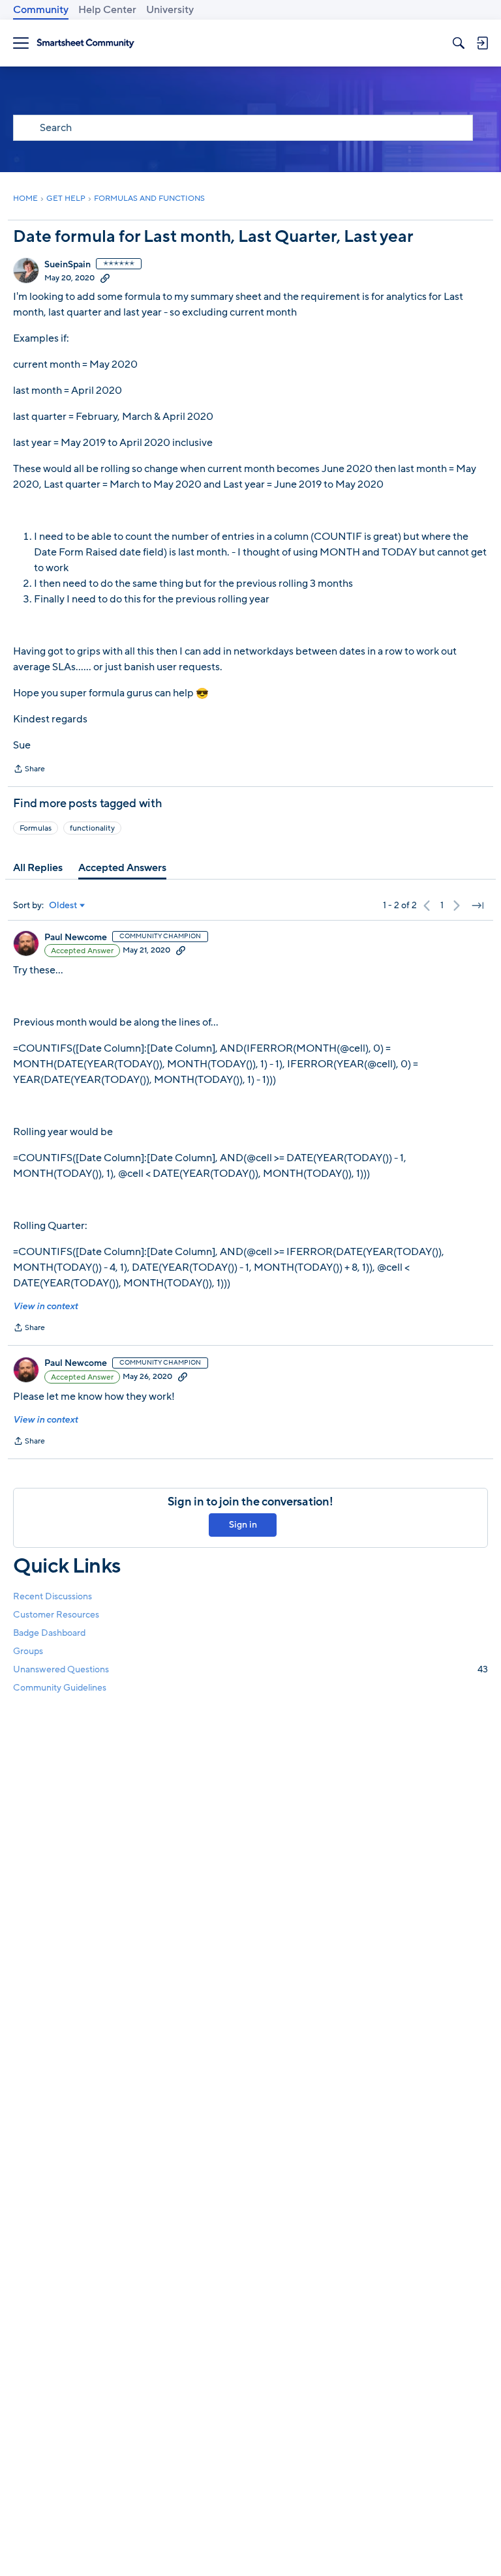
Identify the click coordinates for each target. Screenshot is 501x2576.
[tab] (38, 868)
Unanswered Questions (250, 1669)
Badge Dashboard (49, 1633)
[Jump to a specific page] (478, 906)
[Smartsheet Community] (85, 43)
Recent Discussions (53, 1596)
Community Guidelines (60, 1688)
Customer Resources (56, 1615)
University (170, 10)
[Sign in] (482, 43)
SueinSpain (68, 265)
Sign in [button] (243, 1525)
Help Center (107, 10)
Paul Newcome (76, 938)
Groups (28, 1651)
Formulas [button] (36, 828)
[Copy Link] (105, 278)
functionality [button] (92, 828)
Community (41, 10)
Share (29, 770)
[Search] (459, 43)
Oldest (63, 906)
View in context (45, 1306)
